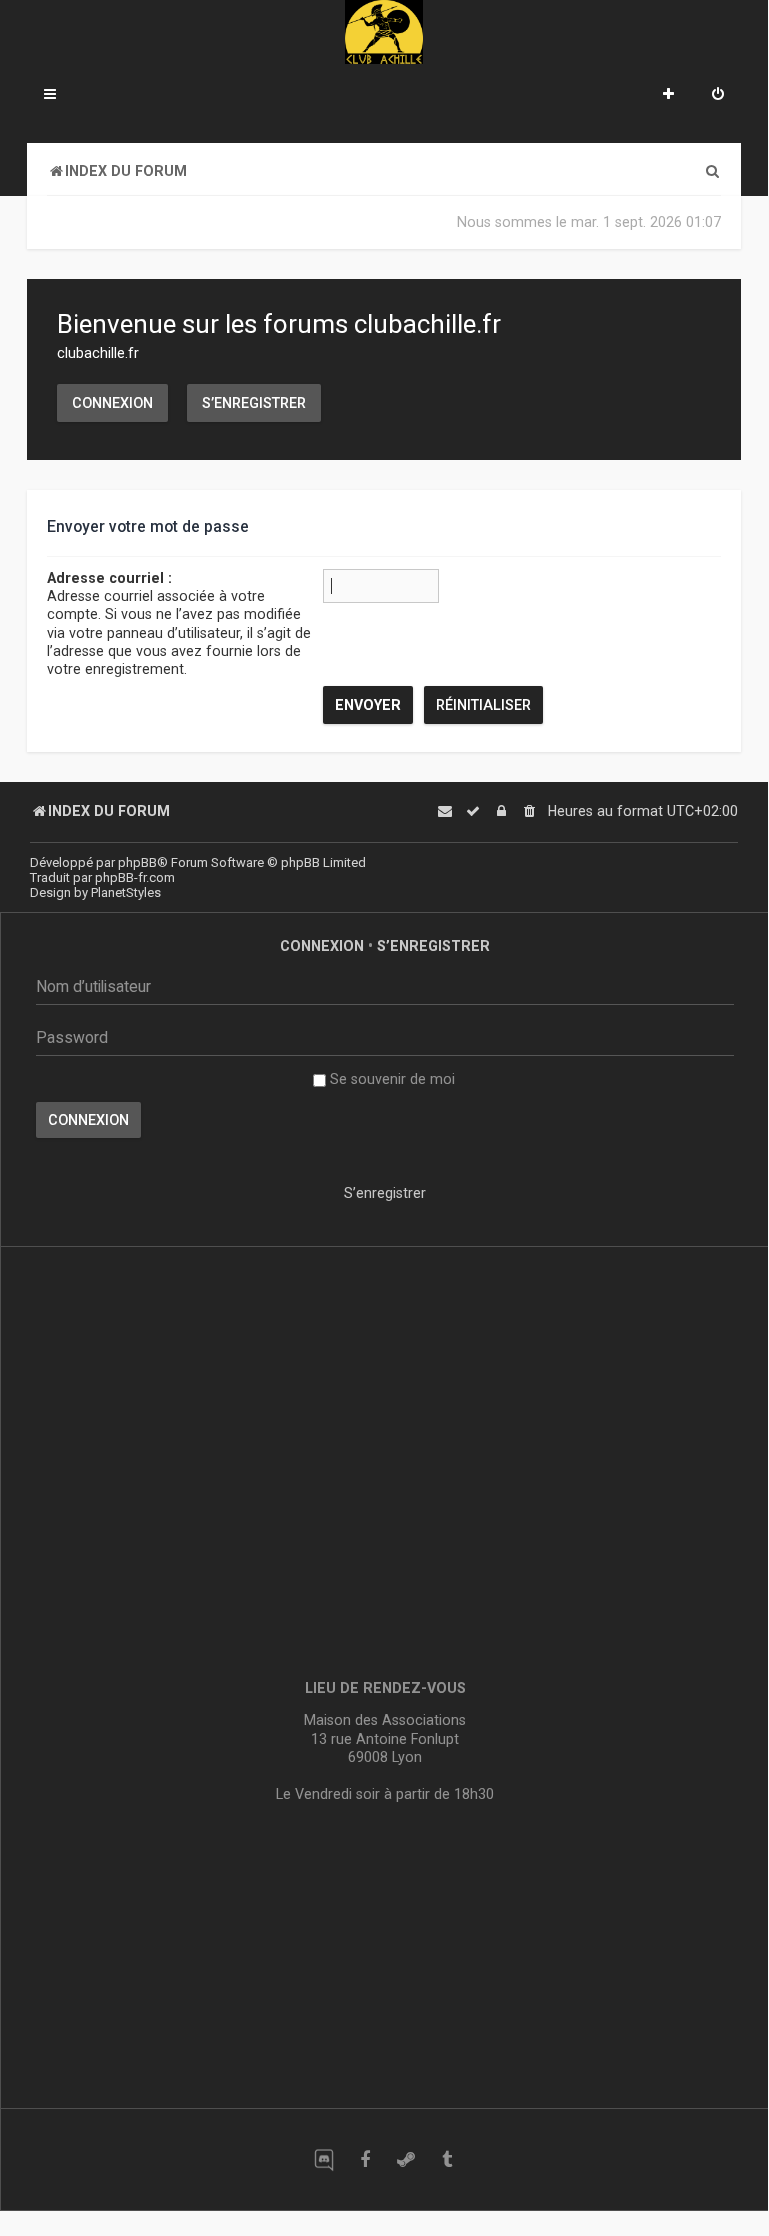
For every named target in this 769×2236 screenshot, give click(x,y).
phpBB (137, 862)
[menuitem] (718, 96)
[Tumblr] (446, 2159)
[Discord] (323, 2159)
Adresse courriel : (109, 578)
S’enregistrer (254, 403)
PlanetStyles (126, 892)
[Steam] (405, 2159)
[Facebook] (364, 2159)
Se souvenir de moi (390, 1079)
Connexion (112, 403)
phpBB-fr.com (135, 877)
